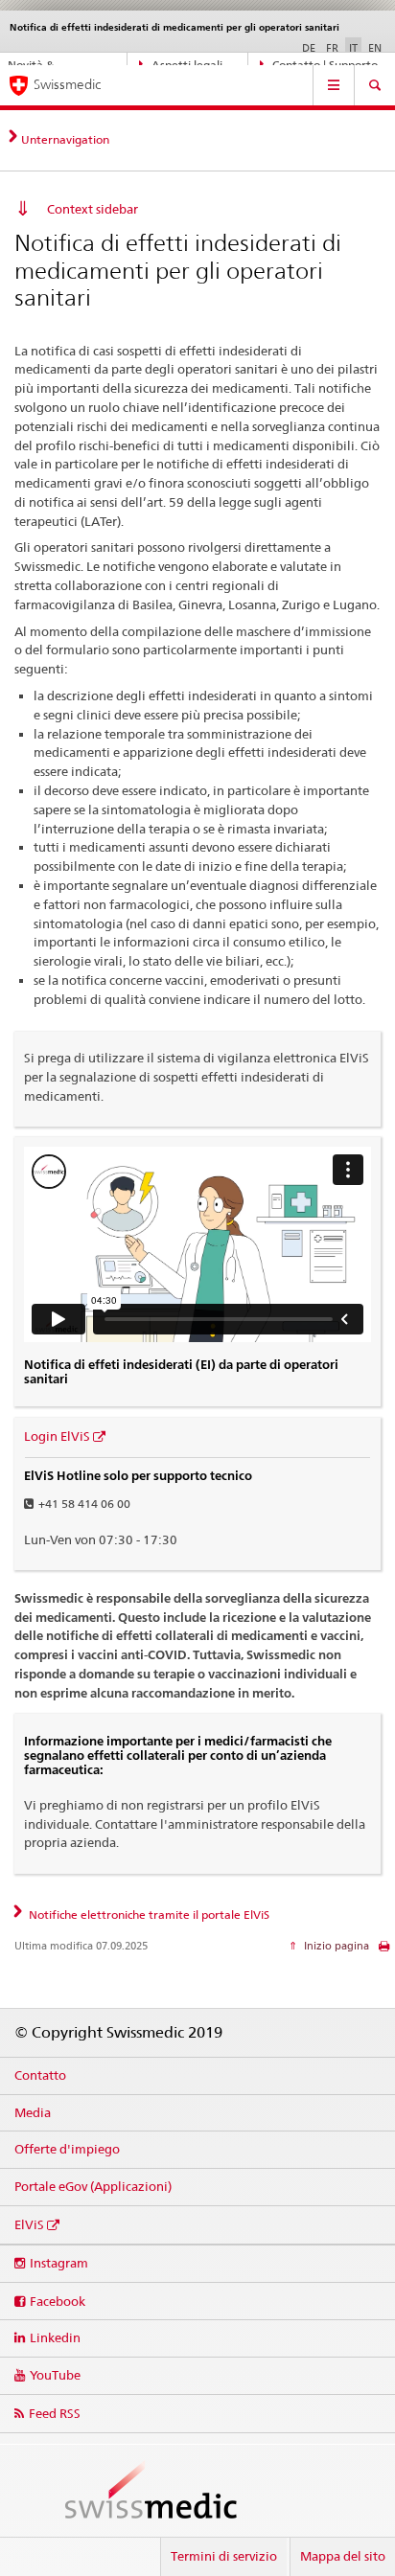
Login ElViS (57, 1436)
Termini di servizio (224, 2556)
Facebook (58, 2301)
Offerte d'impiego (67, 2149)
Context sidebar (93, 209)
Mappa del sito (343, 2556)
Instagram (59, 2263)
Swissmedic (67, 84)
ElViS (29, 2224)
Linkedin (55, 2337)
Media (33, 2112)
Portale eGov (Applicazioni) (93, 2186)
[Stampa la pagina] (384, 1951)
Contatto (40, 2075)
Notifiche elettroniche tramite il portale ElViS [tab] (148, 1915)
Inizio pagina (335, 1946)
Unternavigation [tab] (65, 139)
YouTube (55, 2375)
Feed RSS (55, 2413)
